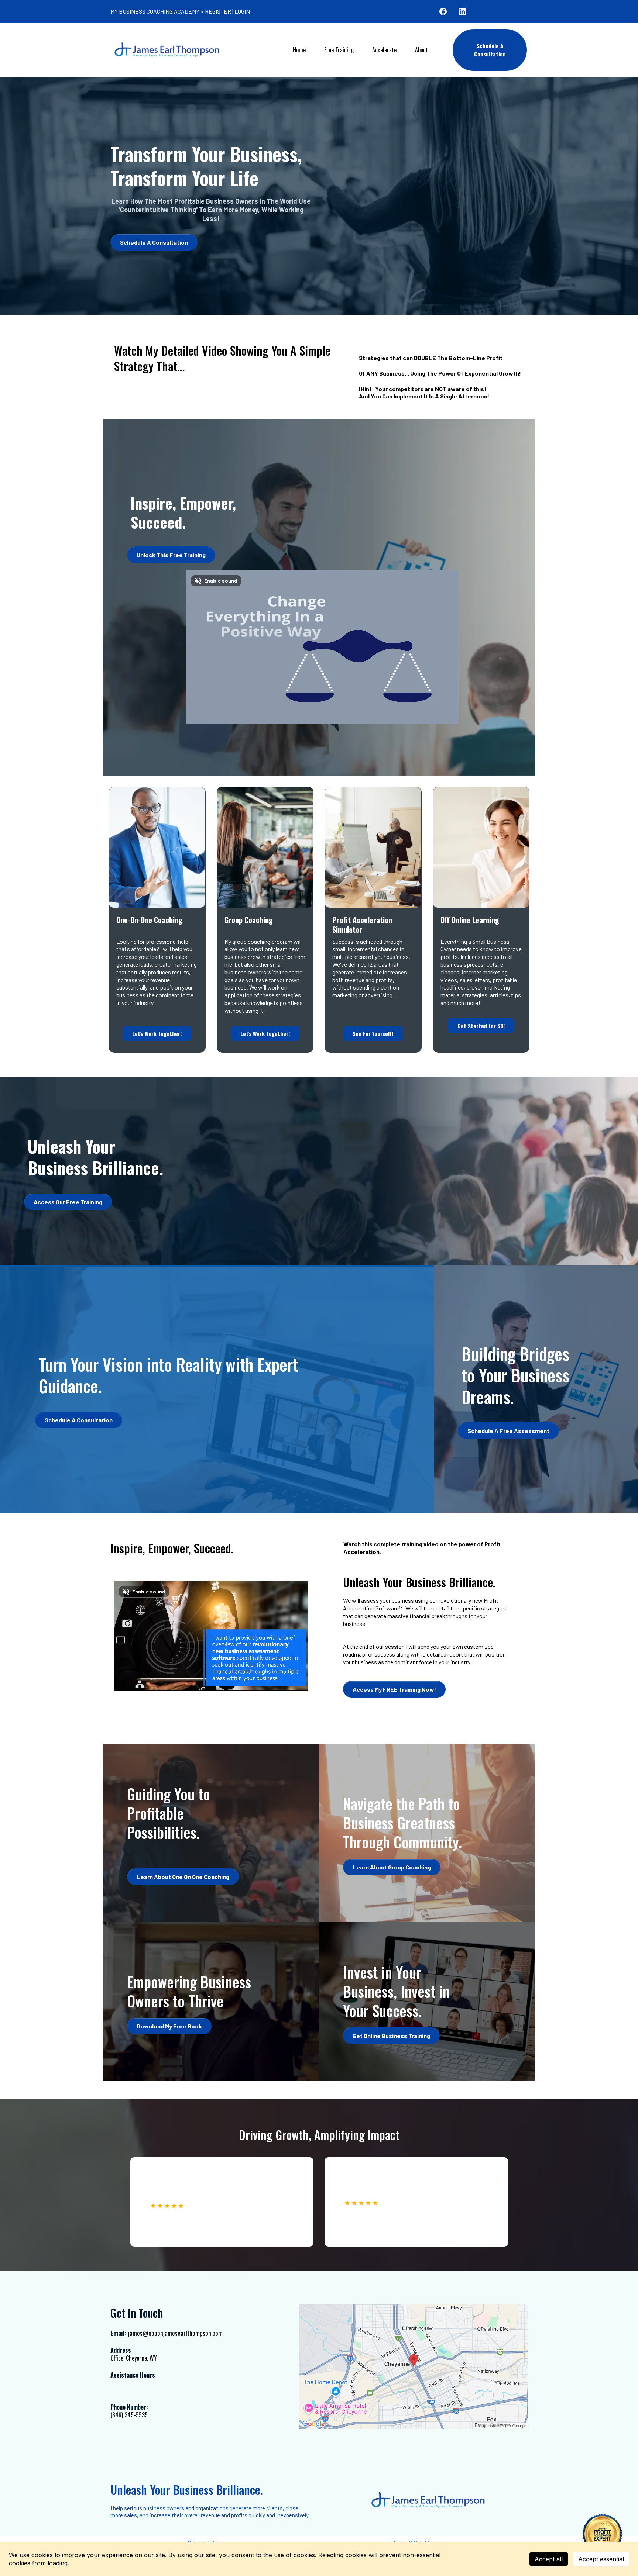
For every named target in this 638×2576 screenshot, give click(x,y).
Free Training (339, 50)
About (421, 50)
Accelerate (384, 50)
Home (299, 50)
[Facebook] (443, 11)
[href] (414, 2367)
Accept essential (601, 2559)
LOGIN (242, 11)
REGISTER (218, 11)
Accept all (549, 2559)
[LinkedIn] (462, 11)
